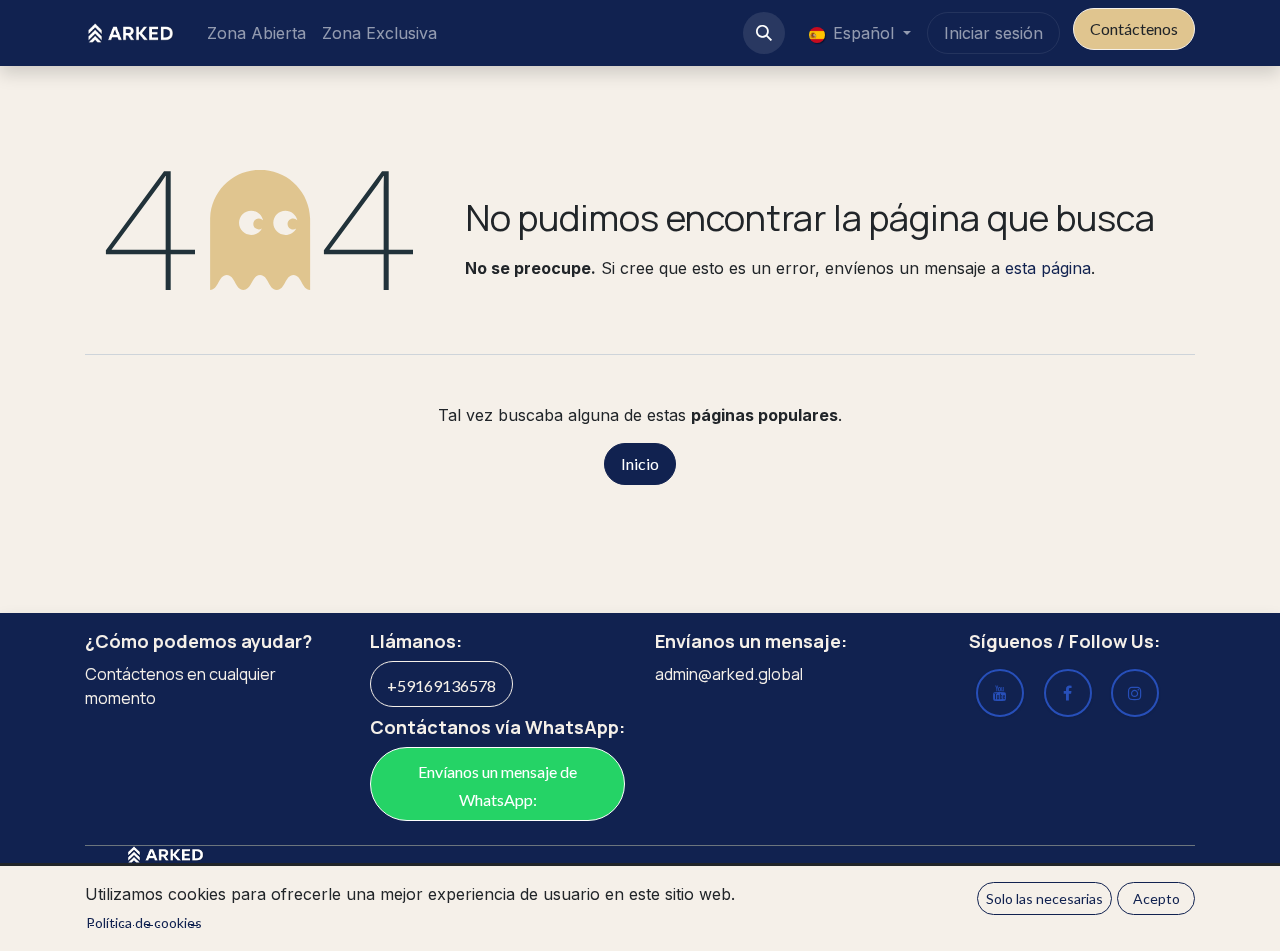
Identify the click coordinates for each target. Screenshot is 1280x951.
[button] (764, 33)
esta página (1048, 268)
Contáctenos (1134, 28)
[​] (1135, 693)
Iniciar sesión (993, 33)
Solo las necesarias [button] (1044, 898)
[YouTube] (1000, 693)
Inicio (640, 463)
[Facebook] (1068, 693)
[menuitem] (256, 33)
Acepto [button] (1156, 898)
